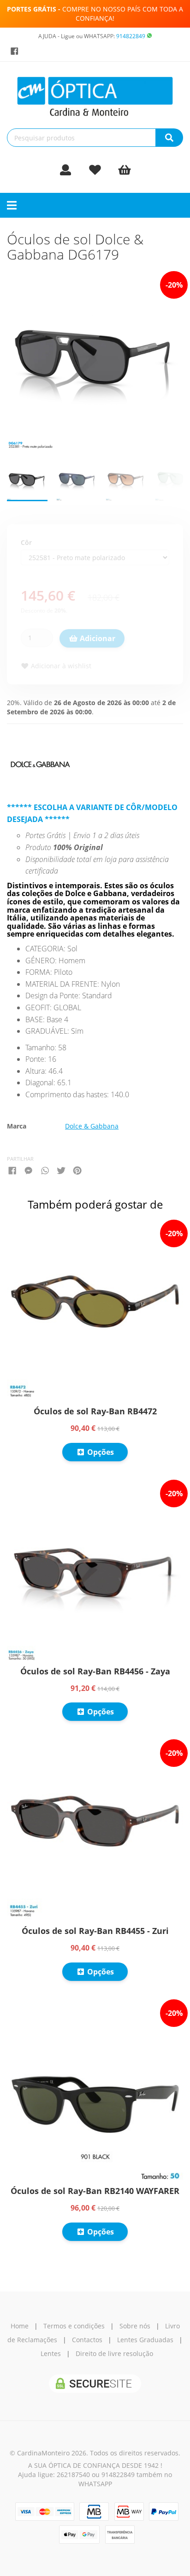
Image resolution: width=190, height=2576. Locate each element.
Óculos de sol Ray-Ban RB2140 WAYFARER (95, 2191)
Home (20, 2326)
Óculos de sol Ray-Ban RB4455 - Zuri (95, 1931)
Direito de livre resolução (114, 2353)
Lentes (51, 2353)
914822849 (131, 36)
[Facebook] (15, 51)
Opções (100, 1452)
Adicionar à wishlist (60, 666)
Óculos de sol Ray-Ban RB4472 (95, 1411)
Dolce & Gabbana (92, 1126)
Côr (26, 542)
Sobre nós (135, 2326)
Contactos (87, 2340)
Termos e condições (74, 2326)
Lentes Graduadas (145, 2340)
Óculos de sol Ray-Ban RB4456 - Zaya (95, 1671)
